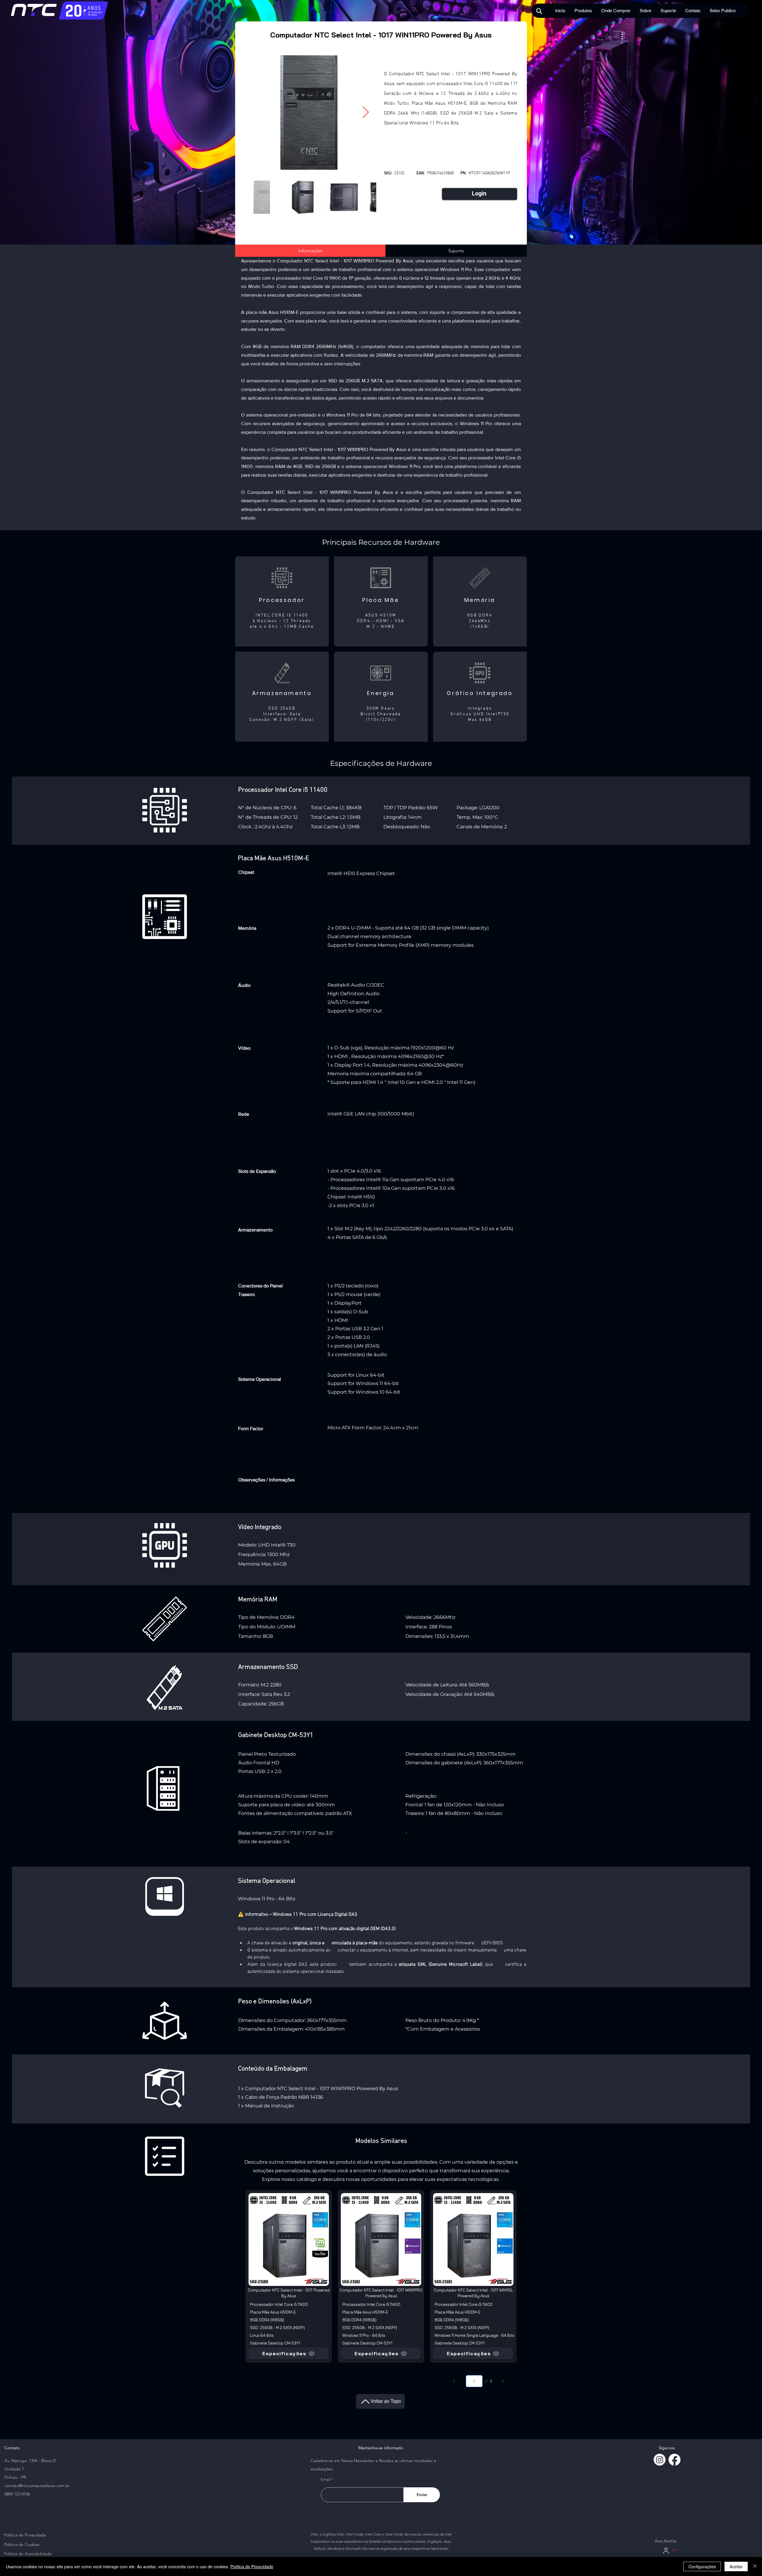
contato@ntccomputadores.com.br (37, 2486)
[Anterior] (454, 2381)
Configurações (702, 2566)
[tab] (310, 251)
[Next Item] (366, 112)
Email (326, 2479)
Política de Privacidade (252, 2566)
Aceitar (736, 2566)
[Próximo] (503, 2381)
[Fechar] (755, 2566)
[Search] (539, 11)
